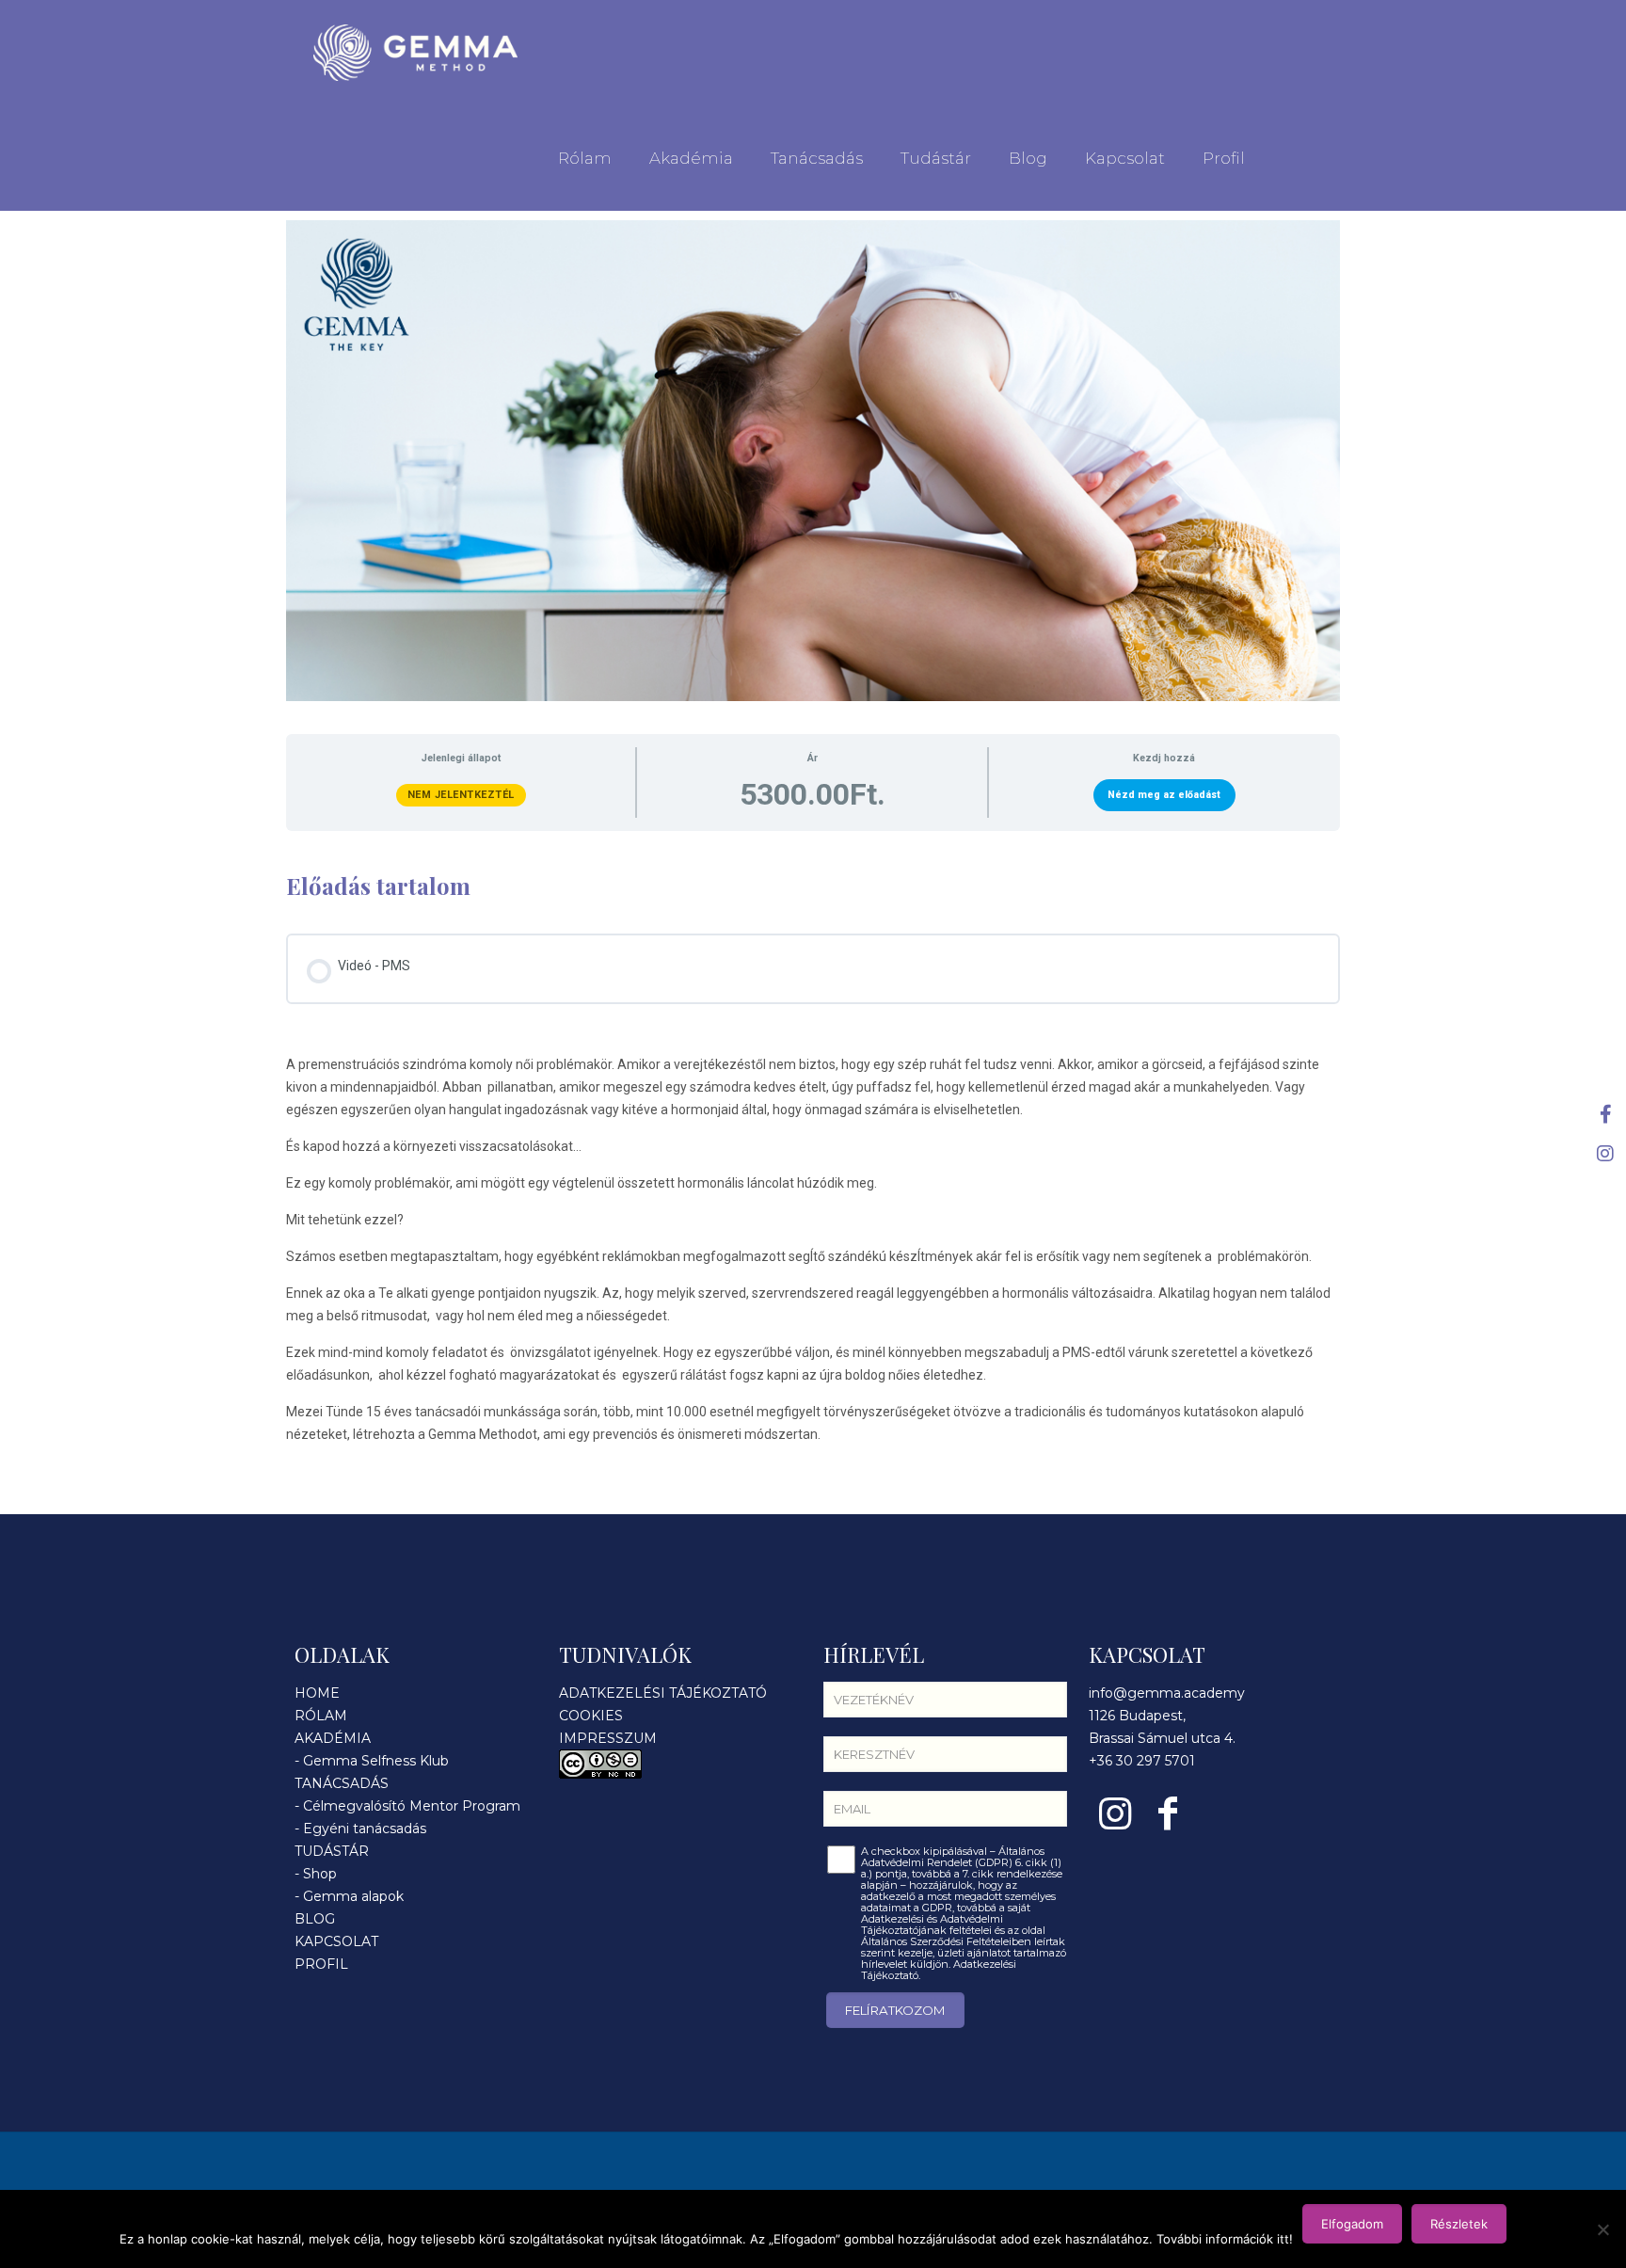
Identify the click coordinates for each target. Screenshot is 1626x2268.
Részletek (1459, 2224)
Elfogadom (1352, 2224)
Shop (320, 1874)
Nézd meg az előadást (1164, 795)
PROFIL (321, 1964)
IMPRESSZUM (608, 1738)
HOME (317, 1693)
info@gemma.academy (1167, 1693)
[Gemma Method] (415, 53)
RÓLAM (321, 1716)
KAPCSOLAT (336, 1941)
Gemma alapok (353, 1896)
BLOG (315, 1919)
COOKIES (591, 1716)
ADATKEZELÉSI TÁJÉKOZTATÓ (663, 1693)
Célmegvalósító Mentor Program (412, 1806)
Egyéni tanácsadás (365, 1829)
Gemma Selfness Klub (376, 1761)
